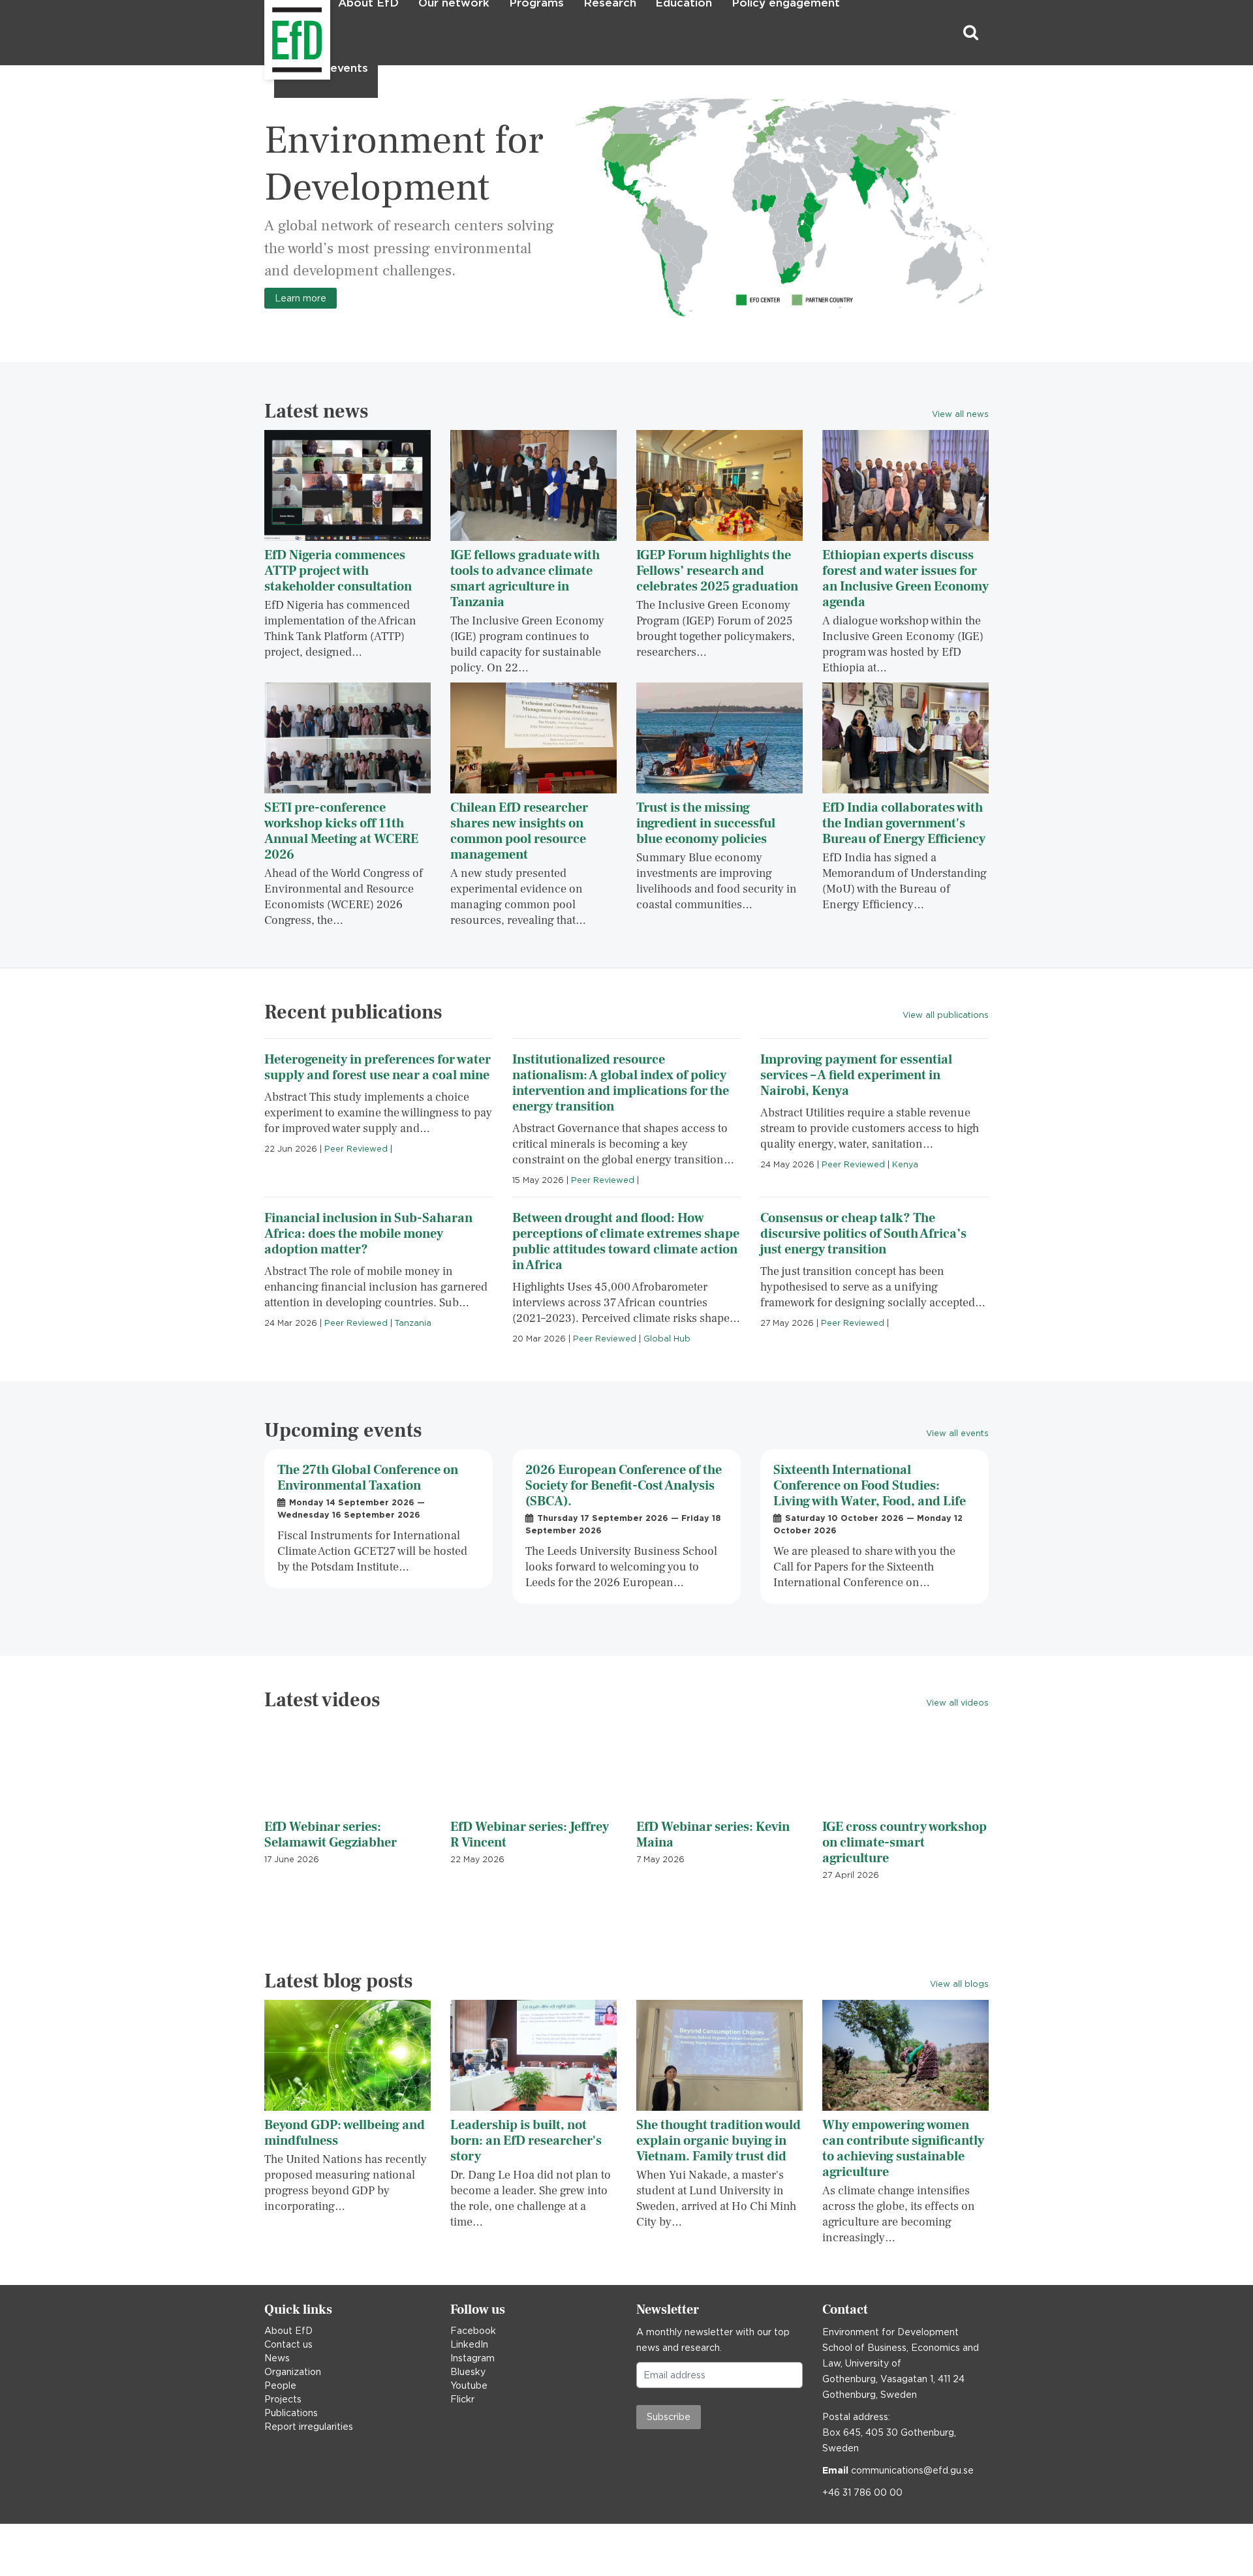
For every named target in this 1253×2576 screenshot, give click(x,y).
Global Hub (667, 1339)
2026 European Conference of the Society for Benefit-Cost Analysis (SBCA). (624, 1486)
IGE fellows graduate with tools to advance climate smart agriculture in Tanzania (525, 579)
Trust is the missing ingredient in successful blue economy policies (706, 823)
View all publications (946, 1015)
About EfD (288, 2331)
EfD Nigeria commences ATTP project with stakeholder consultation (338, 571)
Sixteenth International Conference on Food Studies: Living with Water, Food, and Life (870, 1486)
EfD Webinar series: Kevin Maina (713, 1835)
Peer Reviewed (356, 1149)
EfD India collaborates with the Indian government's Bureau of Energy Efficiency (904, 823)
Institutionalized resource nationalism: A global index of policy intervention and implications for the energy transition (621, 1083)
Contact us (288, 2344)
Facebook (473, 2331)
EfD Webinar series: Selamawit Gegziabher (331, 1835)
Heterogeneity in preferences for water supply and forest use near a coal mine (378, 1067)
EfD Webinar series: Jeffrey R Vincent (530, 1835)
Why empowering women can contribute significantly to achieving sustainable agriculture (903, 2149)
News (277, 2358)
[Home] (266, 33)
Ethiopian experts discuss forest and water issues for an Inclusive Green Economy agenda (905, 579)
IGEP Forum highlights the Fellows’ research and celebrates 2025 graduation (717, 571)
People (280, 2385)
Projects (283, 2399)
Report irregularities (309, 2427)
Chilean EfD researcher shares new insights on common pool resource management (519, 831)
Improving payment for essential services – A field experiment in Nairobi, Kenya (856, 1075)
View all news (960, 414)
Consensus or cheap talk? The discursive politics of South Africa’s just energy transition (863, 1234)
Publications (291, 2413)
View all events (957, 1433)
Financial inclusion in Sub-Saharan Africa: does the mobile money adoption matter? (368, 1234)
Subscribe (669, 2417)
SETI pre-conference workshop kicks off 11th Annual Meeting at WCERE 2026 (341, 831)
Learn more (301, 298)
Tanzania (413, 1323)
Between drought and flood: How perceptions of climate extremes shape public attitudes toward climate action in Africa (626, 1242)
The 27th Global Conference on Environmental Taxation (368, 1478)
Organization (293, 2372)
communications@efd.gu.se (912, 2470)
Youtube (469, 2385)
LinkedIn (469, 2344)
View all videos (957, 1703)
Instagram (472, 2358)
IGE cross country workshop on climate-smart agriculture (905, 1843)
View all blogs (959, 1984)
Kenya (905, 1164)
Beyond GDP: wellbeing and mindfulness (345, 2133)
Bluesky (468, 2372)
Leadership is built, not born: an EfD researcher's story (526, 2141)
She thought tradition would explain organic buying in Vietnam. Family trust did (719, 2141)
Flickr (462, 2399)
